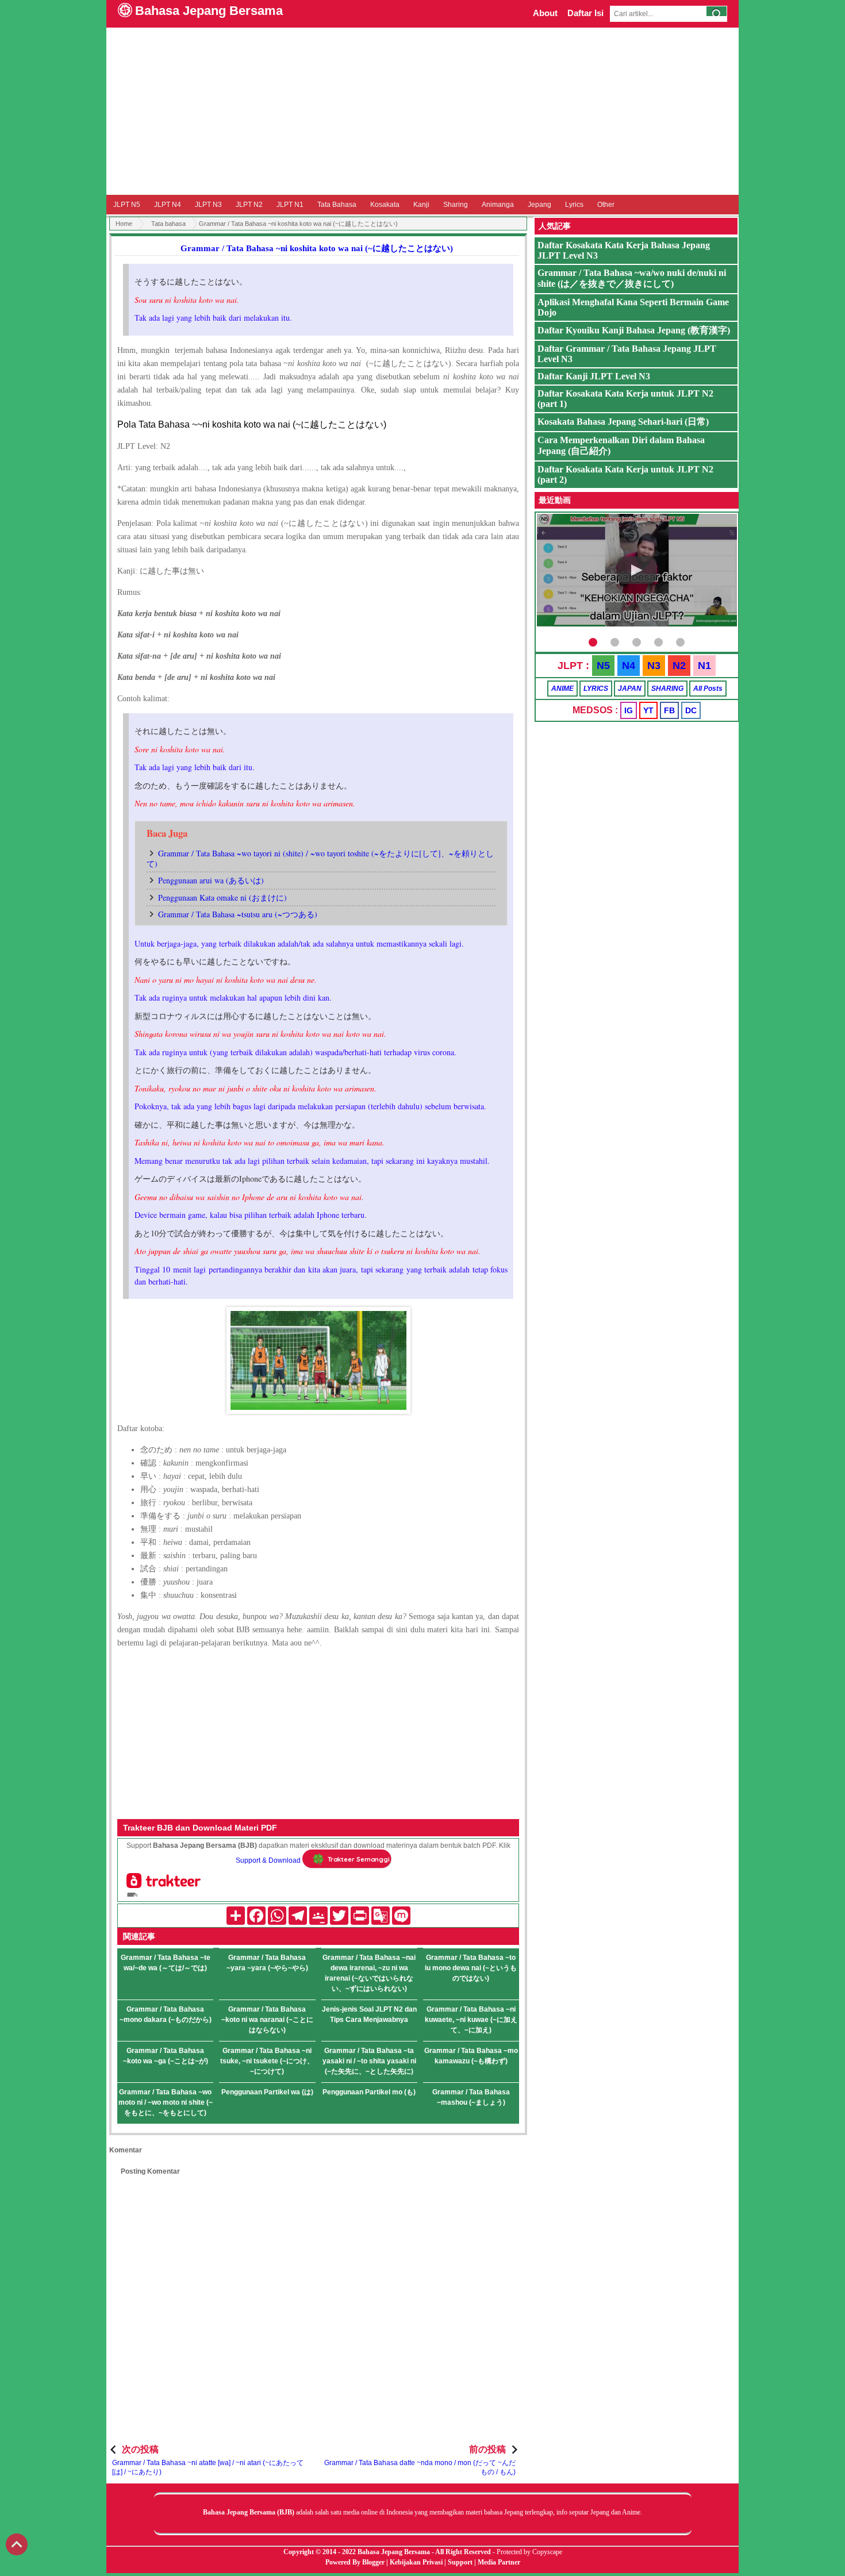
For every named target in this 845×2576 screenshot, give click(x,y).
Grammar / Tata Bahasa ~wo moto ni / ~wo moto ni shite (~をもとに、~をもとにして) (166, 2102)
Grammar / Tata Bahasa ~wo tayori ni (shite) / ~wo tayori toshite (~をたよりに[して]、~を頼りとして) (320, 858)
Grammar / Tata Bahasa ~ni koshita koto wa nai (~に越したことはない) (317, 248)
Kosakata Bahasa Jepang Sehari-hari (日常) (623, 422)
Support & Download (268, 1860)
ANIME (562, 689)
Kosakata (385, 205)
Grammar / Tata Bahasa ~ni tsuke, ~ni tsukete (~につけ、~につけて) (267, 2061)
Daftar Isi (585, 13)
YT (648, 710)
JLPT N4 (168, 205)
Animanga (498, 205)
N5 (603, 666)
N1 (704, 666)
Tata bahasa (168, 224)
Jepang (539, 205)
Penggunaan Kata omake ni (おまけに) (222, 897)
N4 (629, 666)
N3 (654, 666)
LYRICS (596, 689)
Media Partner (499, 2562)
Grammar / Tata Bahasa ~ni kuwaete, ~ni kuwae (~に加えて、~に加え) (471, 2020)
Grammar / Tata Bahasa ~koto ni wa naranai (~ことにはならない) (267, 2020)
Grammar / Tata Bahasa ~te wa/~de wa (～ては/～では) (166, 1963)
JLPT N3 (208, 205)
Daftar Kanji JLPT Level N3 (594, 376)
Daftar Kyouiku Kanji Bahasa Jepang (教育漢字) (634, 330)
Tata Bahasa (337, 205)
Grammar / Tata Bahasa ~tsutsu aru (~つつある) (238, 914)
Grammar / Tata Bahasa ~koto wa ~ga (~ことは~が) (166, 2056)
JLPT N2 (249, 205)
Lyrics (574, 205)
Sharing (456, 205)
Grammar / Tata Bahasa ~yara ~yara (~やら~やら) (267, 1963)
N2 (679, 666)
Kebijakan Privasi (416, 2562)
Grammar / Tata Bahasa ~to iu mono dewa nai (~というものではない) (471, 1968)
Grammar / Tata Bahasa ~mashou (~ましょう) (471, 2097)
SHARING (667, 689)
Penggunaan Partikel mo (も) (369, 2092)
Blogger (373, 2562)
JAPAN (630, 689)
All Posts (708, 689)
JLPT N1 (290, 205)
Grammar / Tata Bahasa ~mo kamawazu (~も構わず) (471, 2056)
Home (124, 224)
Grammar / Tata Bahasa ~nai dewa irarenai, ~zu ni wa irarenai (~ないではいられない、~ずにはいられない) (369, 1973)
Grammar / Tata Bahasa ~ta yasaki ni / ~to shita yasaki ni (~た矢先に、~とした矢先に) (369, 2061)
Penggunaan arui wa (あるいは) (211, 880)
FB (669, 710)
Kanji (421, 205)
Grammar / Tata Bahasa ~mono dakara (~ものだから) (166, 2014)
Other (606, 205)
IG (629, 710)
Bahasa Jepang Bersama (209, 11)
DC (691, 710)
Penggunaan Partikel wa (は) (267, 2092)
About (545, 13)
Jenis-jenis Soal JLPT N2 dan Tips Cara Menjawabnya (369, 2014)
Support (460, 2562)
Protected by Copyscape (529, 2552)
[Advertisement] (422, 111)
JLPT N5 (127, 205)
